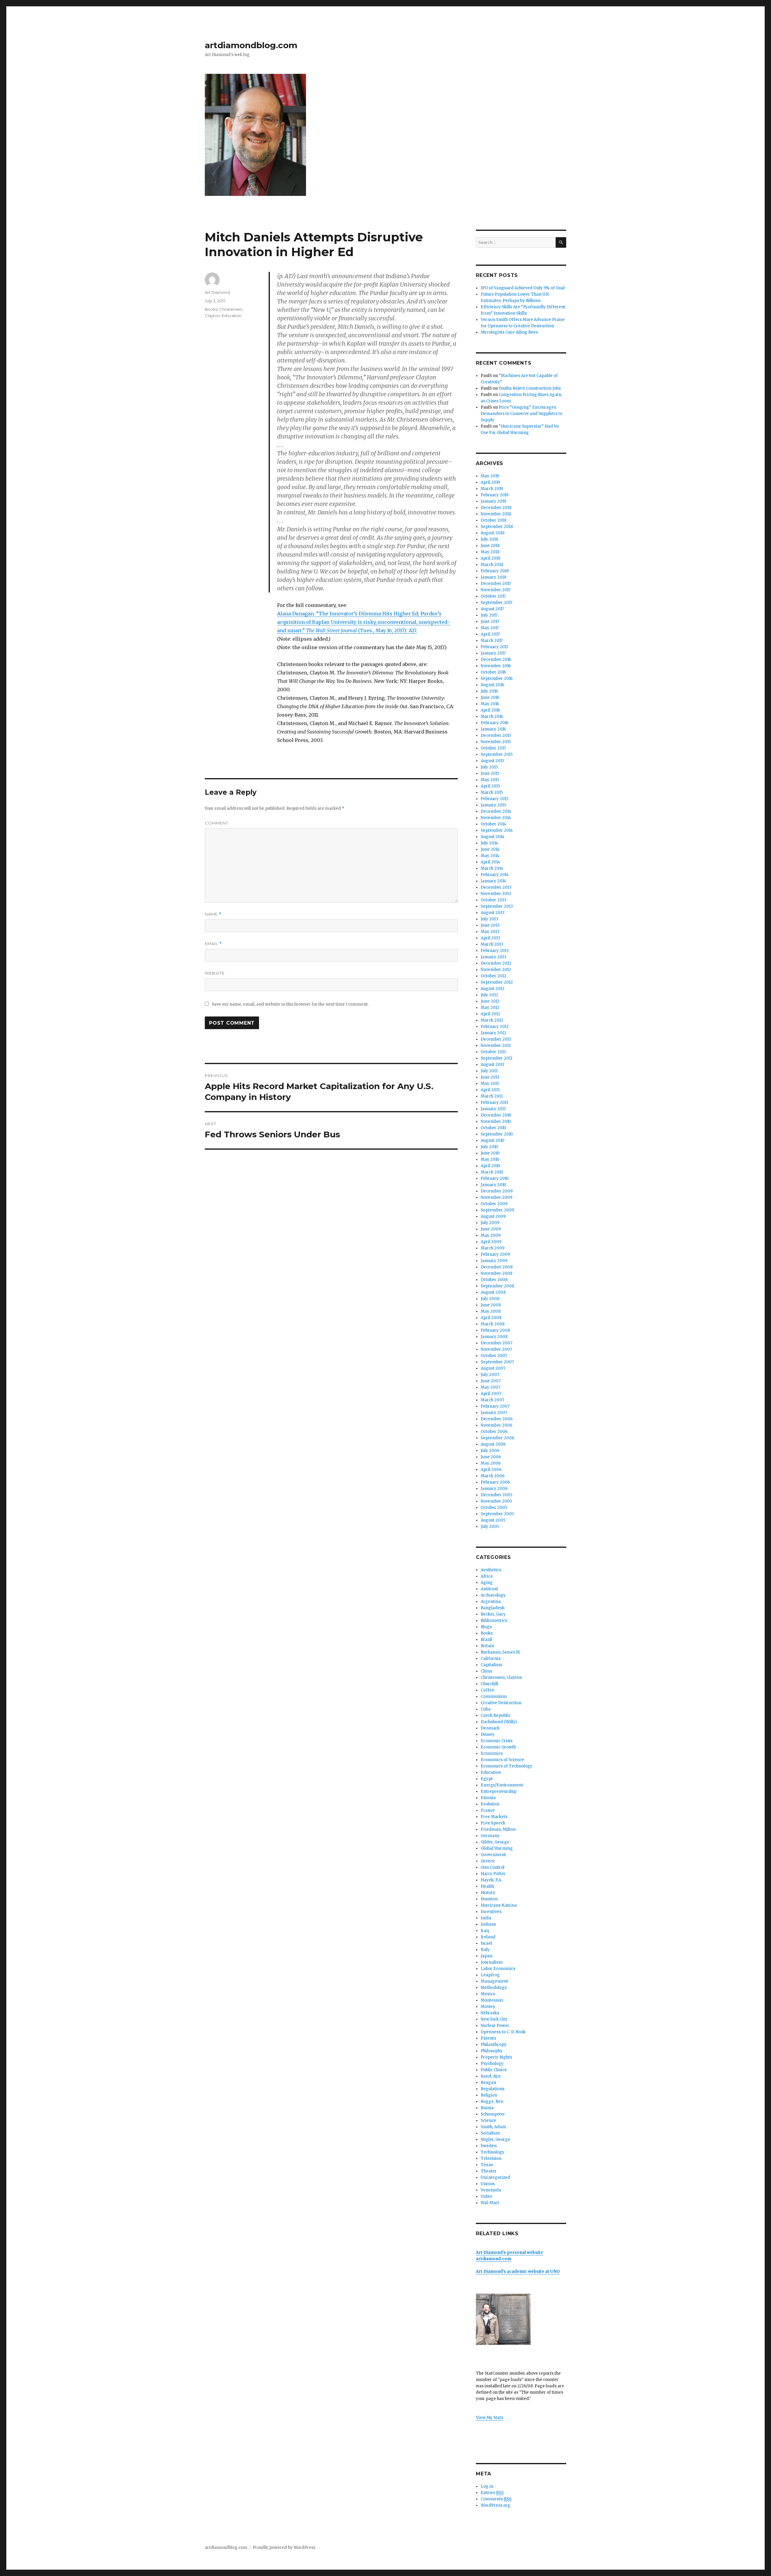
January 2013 (493, 957)
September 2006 (497, 1438)
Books (211, 309)
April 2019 (490, 482)
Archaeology (493, 1595)
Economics (492, 1753)
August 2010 (493, 1140)
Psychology (492, 2064)
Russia (487, 2108)
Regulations (493, 2089)
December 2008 (497, 1267)
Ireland (488, 1937)
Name (213, 914)
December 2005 (496, 1495)
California (491, 1659)
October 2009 (494, 1204)
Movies (488, 2007)
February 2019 (495, 495)
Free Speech (493, 1823)
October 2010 (493, 1128)
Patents (488, 2038)
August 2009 (493, 1216)
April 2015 (490, 786)
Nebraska (490, 2013)
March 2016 (492, 716)
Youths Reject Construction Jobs (530, 388)
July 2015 (489, 767)
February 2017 (494, 647)
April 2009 (491, 1242)
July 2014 (489, 843)
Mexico (488, 1994)
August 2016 (492, 685)
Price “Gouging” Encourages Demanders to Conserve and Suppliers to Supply (521, 414)
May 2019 (490, 476)
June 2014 (490, 849)
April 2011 (490, 1090)
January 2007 (494, 1413)
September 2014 (497, 830)
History (488, 1893)
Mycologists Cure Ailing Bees (509, 332)
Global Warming (497, 1848)
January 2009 (494, 1261)
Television (491, 2158)
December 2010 (496, 1115)
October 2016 (493, 672)
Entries (492, 2493)
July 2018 (489, 539)
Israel (486, 1943)
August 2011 (492, 1065)
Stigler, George (495, 2139)
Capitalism (492, 1665)
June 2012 (490, 1001)
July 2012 (489, 995)
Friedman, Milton (498, 1829)
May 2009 (491, 1235)
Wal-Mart (490, 2203)
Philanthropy (494, 2045)
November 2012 (496, 970)
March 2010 (492, 1172)
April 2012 (490, 1014)
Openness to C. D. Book (503, 2032)
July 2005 (490, 1527)
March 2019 (492, 489)
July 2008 (490, 1299)
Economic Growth (498, 1747)
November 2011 (496, 1046)
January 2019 (493, 501)
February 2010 (495, 1178)
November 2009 (496, 1197)
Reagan (488, 2083)
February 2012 (495, 1027)
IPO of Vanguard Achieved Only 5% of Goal (523, 288)
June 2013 (490, 925)
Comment (217, 823)
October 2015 (493, 748)
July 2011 (489, 1071)
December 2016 (496, 660)
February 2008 (495, 1330)
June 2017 (490, 622)
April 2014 (490, 862)
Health (487, 1886)
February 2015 (495, 799)
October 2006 (494, 1432)
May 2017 (490, 628)
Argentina (491, 1602)
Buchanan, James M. (501, 1652)
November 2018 (496, 514)
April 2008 (491, 1318)
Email (213, 944)
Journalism (492, 1962)
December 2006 (497, 1419)
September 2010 (497, 1134)
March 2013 (492, 944)
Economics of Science (502, 1760)
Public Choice (494, 2070)
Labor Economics (498, 1969)
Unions (488, 2184)
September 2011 (496, 1058)
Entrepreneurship (499, 1791)
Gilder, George (495, 1842)
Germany (490, 1836)
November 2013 (496, 894)
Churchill (489, 1684)
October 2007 (494, 1356)
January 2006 (494, 1489)
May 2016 (490, 704)
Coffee (487, 1690)
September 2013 (497, 906)
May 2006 (491, 1463)
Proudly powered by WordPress (284, 2548)
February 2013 (495, 951)
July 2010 (489, 1147)
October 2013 (493, 900)
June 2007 (491, 1381)
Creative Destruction (501, 1703)
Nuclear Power (495, 2026)
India (486, 1918)
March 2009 (493, 1248)
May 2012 (490, 1008)
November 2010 (496, 1122)
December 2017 (496, 584)
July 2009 (490, 1223)
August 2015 (492, 761)
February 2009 (495, 1254)
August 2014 (493, 837)
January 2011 (493, 1109)
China (486, 1671)
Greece (488, 1861)
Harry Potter (493, 1874)
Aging (487, 1583)
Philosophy (492, 2051)
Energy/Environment (502, 1785)
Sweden (489, 2146)
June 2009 (491, 1229)
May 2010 (490, 1159)
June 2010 (490, 1153)
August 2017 (492, 609)
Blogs (486, 1627)
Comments (496, 2499)
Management (494, 1981)
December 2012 (496, 963)
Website (215, 973)
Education (232, 316)
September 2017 (496, 603)
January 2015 (493, 805)
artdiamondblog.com (251, 45)
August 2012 (493, 989)
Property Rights (496, 2057)
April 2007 (491, 1394)
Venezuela (491, 2190)
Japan (487, 1956)
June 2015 (490, 773)
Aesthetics (491, 1570)
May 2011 (490, 1084)
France (488, 1810)
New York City (494, 2019)
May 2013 (490, 932)
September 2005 (497, 1514)
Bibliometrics (494, 1621)
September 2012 (497, 982)
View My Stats (490, 2418)
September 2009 (497, 1210)
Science (488, 2120)
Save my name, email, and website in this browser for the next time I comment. (290, 1004)
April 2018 (490, 558)
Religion (489, 2095)
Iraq (485, 1931)
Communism (494, 1696)
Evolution (490, 1804)
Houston (489, 1899)
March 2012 (492, 1020)
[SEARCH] (561, 242)
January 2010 (493, 1185)
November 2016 (496, 666)
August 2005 (493, 1520)
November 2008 (496, 1273)
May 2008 (491, 1311)
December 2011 (496, 1039)
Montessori (492, 2000)
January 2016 (493, 729)
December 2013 (496, 887)
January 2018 (493, 577)
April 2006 (491, 1470)
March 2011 (492, 1096)
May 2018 (490, 552)
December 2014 (496, 811)
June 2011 (490, 1077)
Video (486, 2196)
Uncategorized (495, 2177)
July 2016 (489, 691)
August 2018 (493, 533)
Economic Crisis (497, 1741)
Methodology (494, 1988)
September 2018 (497, 527)
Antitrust (489, 1589)
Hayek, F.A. (491, 1880)
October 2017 (493, 596)
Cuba (486, 1709)
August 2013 (493, 913)
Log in (487, 2486)
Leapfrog (490, 1975)
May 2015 (490, 780)
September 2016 (497, 679)
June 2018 (490, 546)
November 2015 (496, 742)
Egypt (487, 1779)
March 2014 (492, 868)
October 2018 (493, 520)
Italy (485, 1950)
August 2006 (493, 1444)
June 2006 (491, 1457)
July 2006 (490, 1451)
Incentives (491, 1912)
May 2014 (490, 856)
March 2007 (492, 1400)
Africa (487, 1576)
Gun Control (493, 1867)
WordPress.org (495, 2505)
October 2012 (493, 976)
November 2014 (496, 818)
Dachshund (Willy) (499, 1722)
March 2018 (492, 565)
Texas (487, 2165)
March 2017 (492, 641)
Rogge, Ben (492, 2102)
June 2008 (491, 1305)
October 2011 (493, 1052)
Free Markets (494, 1817)
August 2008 (493, 1292)
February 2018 (495, 571)
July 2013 (489, 919)
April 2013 (490, 938)
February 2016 (495, 723)
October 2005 (494, 1508)
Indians (488, 1924)
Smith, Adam (493, 2127)
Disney (488, 1734)
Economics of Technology (507, 1766)
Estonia (488, 1798)
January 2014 (493, 881)
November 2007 (496, 1349)
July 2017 (489, 615)
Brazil (486, 1640)
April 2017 (490, 634)
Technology (493, 2152)
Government (493, 1855)
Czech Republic (496, 1715)
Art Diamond (217, 292)
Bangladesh (493, 1608)
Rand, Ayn (491, 2076)
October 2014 (493, 824)
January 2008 (494, 1337)
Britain (487, 1646)
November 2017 (496, 590)
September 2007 (497, 1362)
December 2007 (496, 1343)
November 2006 (496, 1425)
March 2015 (492, 792)
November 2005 (496, 1501)
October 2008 (494, 1280)
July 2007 (490, 1375)
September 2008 (497, 1286)
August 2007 (493, 1368)
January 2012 (493, 1033)
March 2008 (493, 1324)
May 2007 (490, 1387)
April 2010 (490, 1166)
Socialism (490, 2133)
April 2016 (490, 710)
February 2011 (494, 1103)
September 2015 (497, 754)
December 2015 (496, 735)
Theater (489, 2171)
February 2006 (495, 1482)
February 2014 (495, 875)
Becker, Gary (493, 1614)
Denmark (490, 1728)
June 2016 (490, 697)
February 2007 (495, 1406)
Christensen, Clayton (501, 1678)
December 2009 (497, 1191)
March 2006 (493, 1476)
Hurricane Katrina (499, 1905)
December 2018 (496, 508)
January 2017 (493, 653)
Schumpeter (493, 2114)
